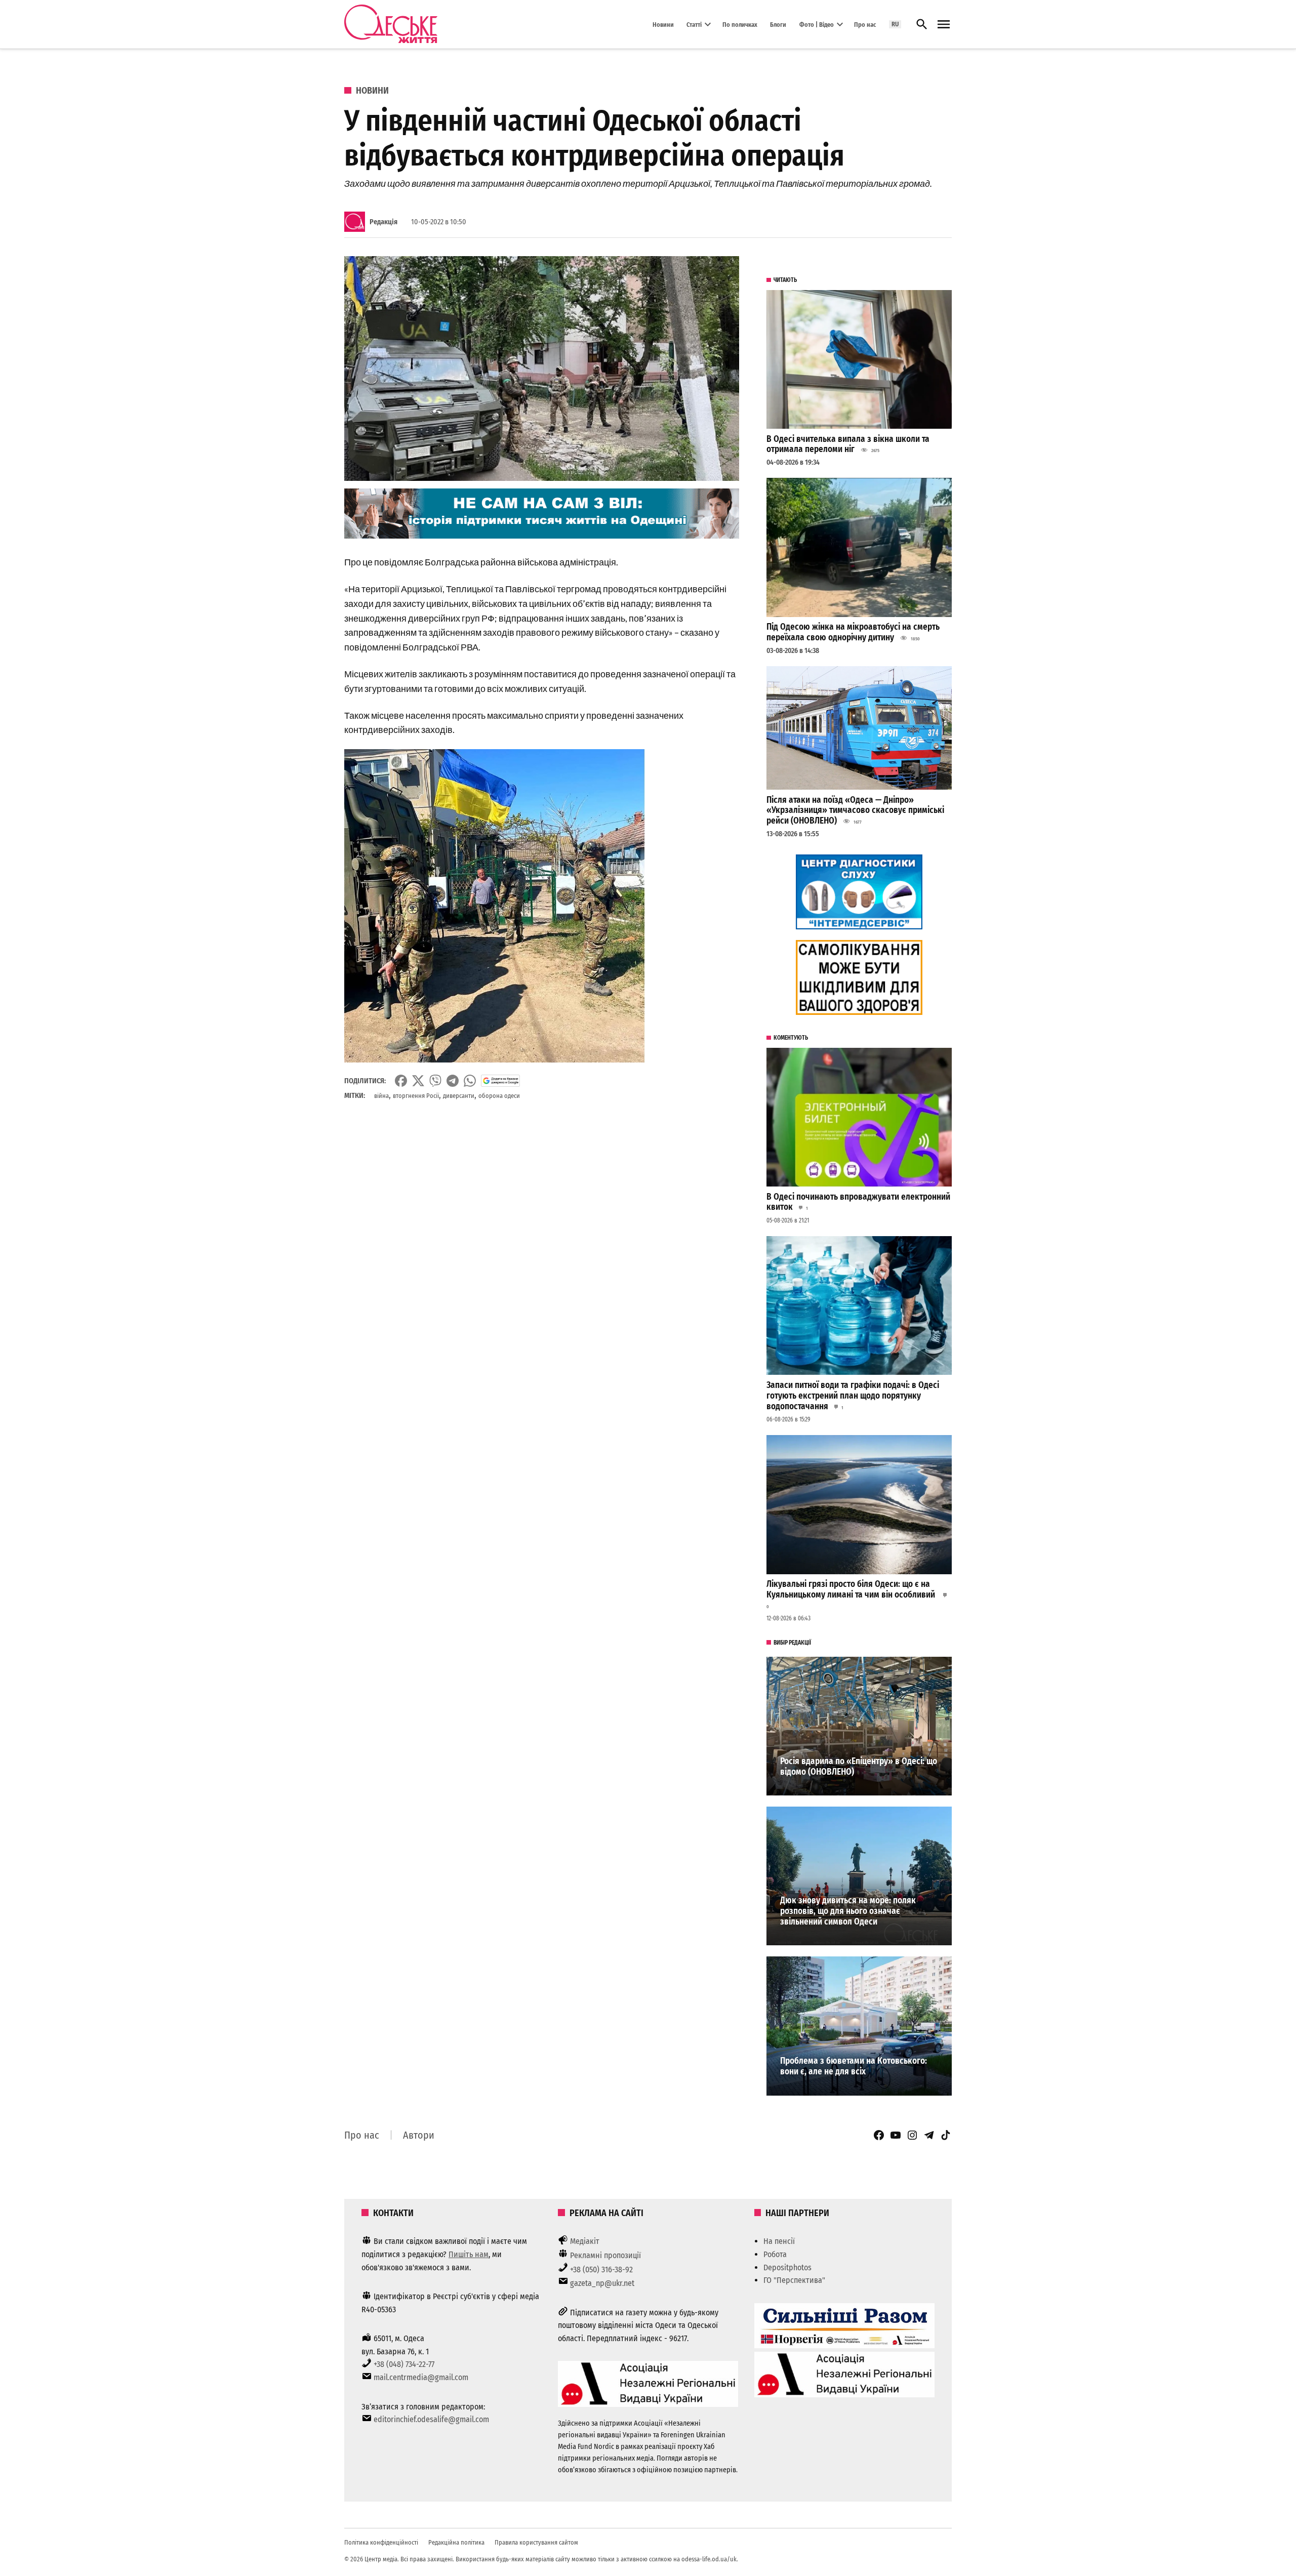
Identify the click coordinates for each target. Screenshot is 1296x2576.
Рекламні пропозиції (605, 2255)
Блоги (778, 24)
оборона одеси (499, 1096)
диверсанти (459, 1096)
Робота (775, 2254)
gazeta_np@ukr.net (602, 2283)
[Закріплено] (944, 25)
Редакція (383, 222)
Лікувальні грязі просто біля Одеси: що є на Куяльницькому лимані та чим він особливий (852, 1589)
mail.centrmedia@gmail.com (421, 2377)
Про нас (865, 24)
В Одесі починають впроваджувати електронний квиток (858, 1202)
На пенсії (779, 2241)
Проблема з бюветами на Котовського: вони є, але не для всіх (854, 2066)
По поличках (740, 24)
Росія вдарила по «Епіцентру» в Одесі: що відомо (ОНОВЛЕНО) (859, 1767)
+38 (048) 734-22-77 (404, 2364)
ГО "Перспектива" (794, 2280)
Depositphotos (787, 2267)
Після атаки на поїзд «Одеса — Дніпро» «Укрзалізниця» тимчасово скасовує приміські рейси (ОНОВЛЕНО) (855, 810)
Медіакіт (585, 2241)
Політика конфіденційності (381, 2542)
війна (381, 1096)
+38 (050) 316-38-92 (601, 2270)
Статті (694, 24)
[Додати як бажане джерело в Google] (500, 1081)
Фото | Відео (817, 24)
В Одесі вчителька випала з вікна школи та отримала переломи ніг (848, 444)
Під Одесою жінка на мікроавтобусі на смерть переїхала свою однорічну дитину (853, 632)
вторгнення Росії (416, 1096)
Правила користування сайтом (536, 2542)
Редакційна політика (456, 2542)
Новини (663, 24)
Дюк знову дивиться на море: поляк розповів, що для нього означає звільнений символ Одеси (848, 1911)
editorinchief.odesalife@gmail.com (431, 2419)
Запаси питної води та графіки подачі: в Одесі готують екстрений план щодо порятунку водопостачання (853, 1396)
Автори (419, 2135)
